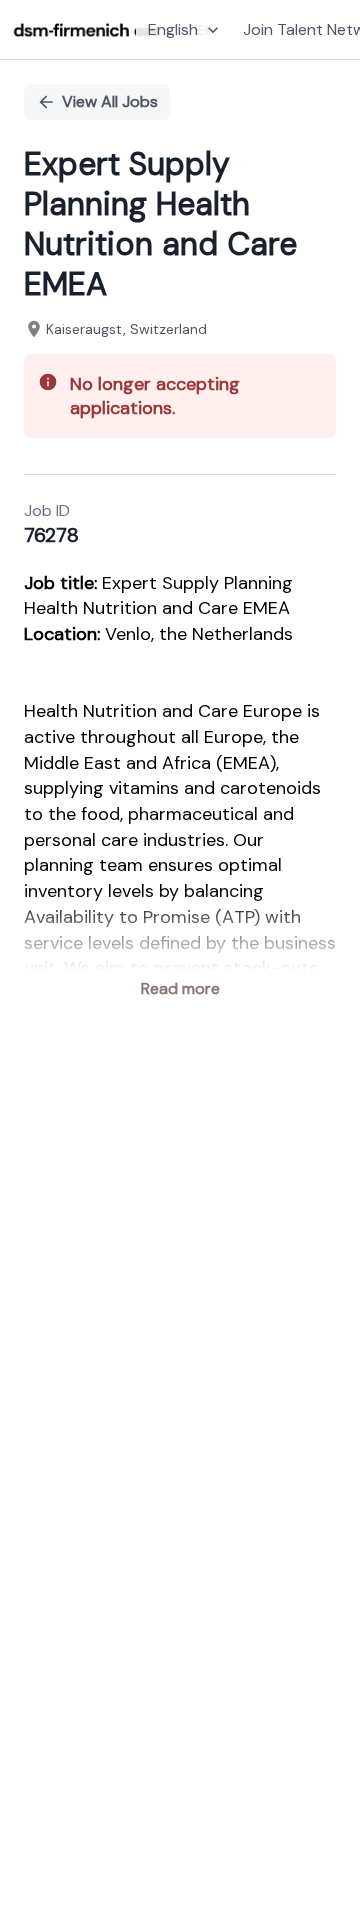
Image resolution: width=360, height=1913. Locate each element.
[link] (87, 30)
